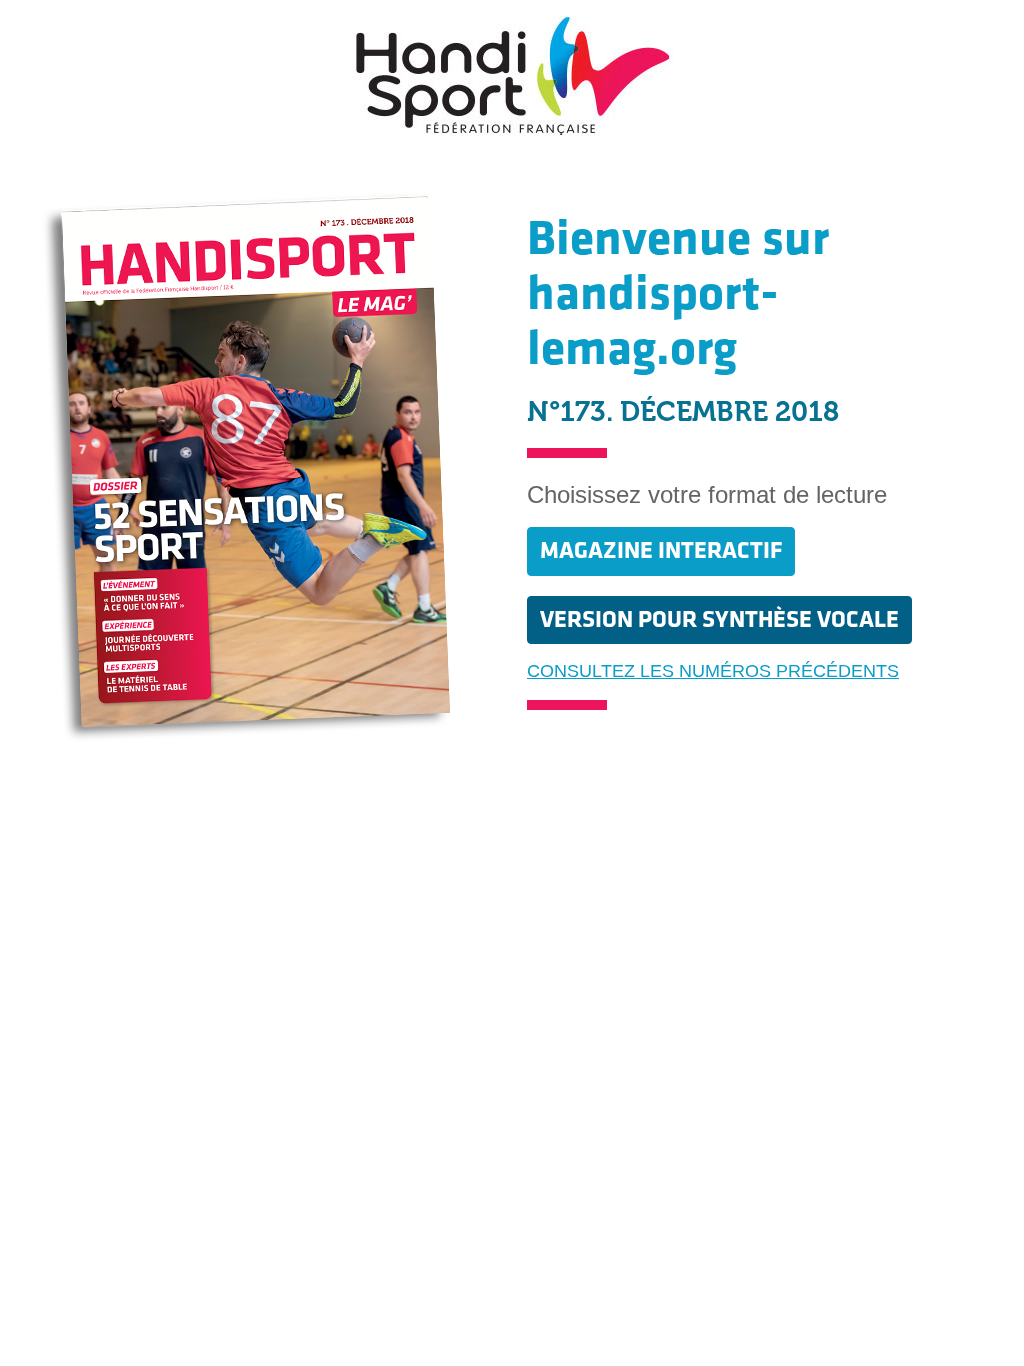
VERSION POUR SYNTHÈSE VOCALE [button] (719, 619)
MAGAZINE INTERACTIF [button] (661, 550)
